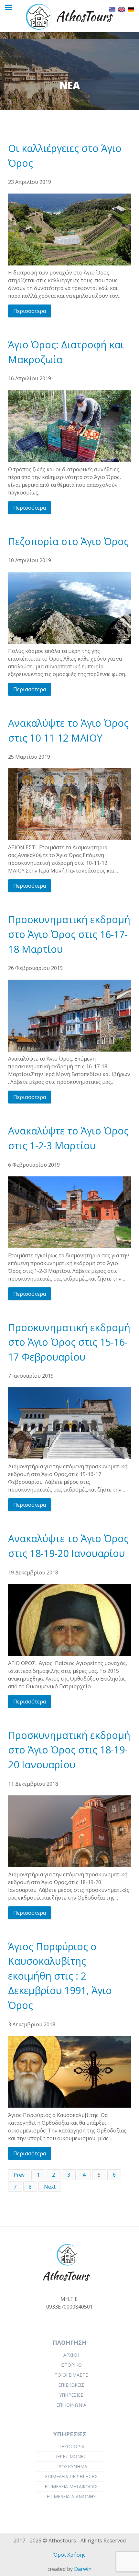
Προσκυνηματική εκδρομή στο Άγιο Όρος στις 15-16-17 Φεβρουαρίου (69, 1342)
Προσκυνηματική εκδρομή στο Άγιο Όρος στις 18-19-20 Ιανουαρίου (69, 1750)
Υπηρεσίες (71, 2395)
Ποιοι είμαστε (71, 2375)
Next (50, 2187)
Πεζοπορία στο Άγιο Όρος (68, 541)
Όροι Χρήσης (69, 2555)
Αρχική (71, 2355)
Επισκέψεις (71, 2385)
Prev (19, 2175)
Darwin (83, 2569)
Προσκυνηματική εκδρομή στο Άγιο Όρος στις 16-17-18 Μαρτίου (69, 934)
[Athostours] (69, 16)
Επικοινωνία (71, 2405)
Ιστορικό (71, 2365)
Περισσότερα (30, 311)
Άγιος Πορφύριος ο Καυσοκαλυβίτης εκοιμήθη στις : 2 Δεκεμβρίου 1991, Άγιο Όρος (60, 1976)
